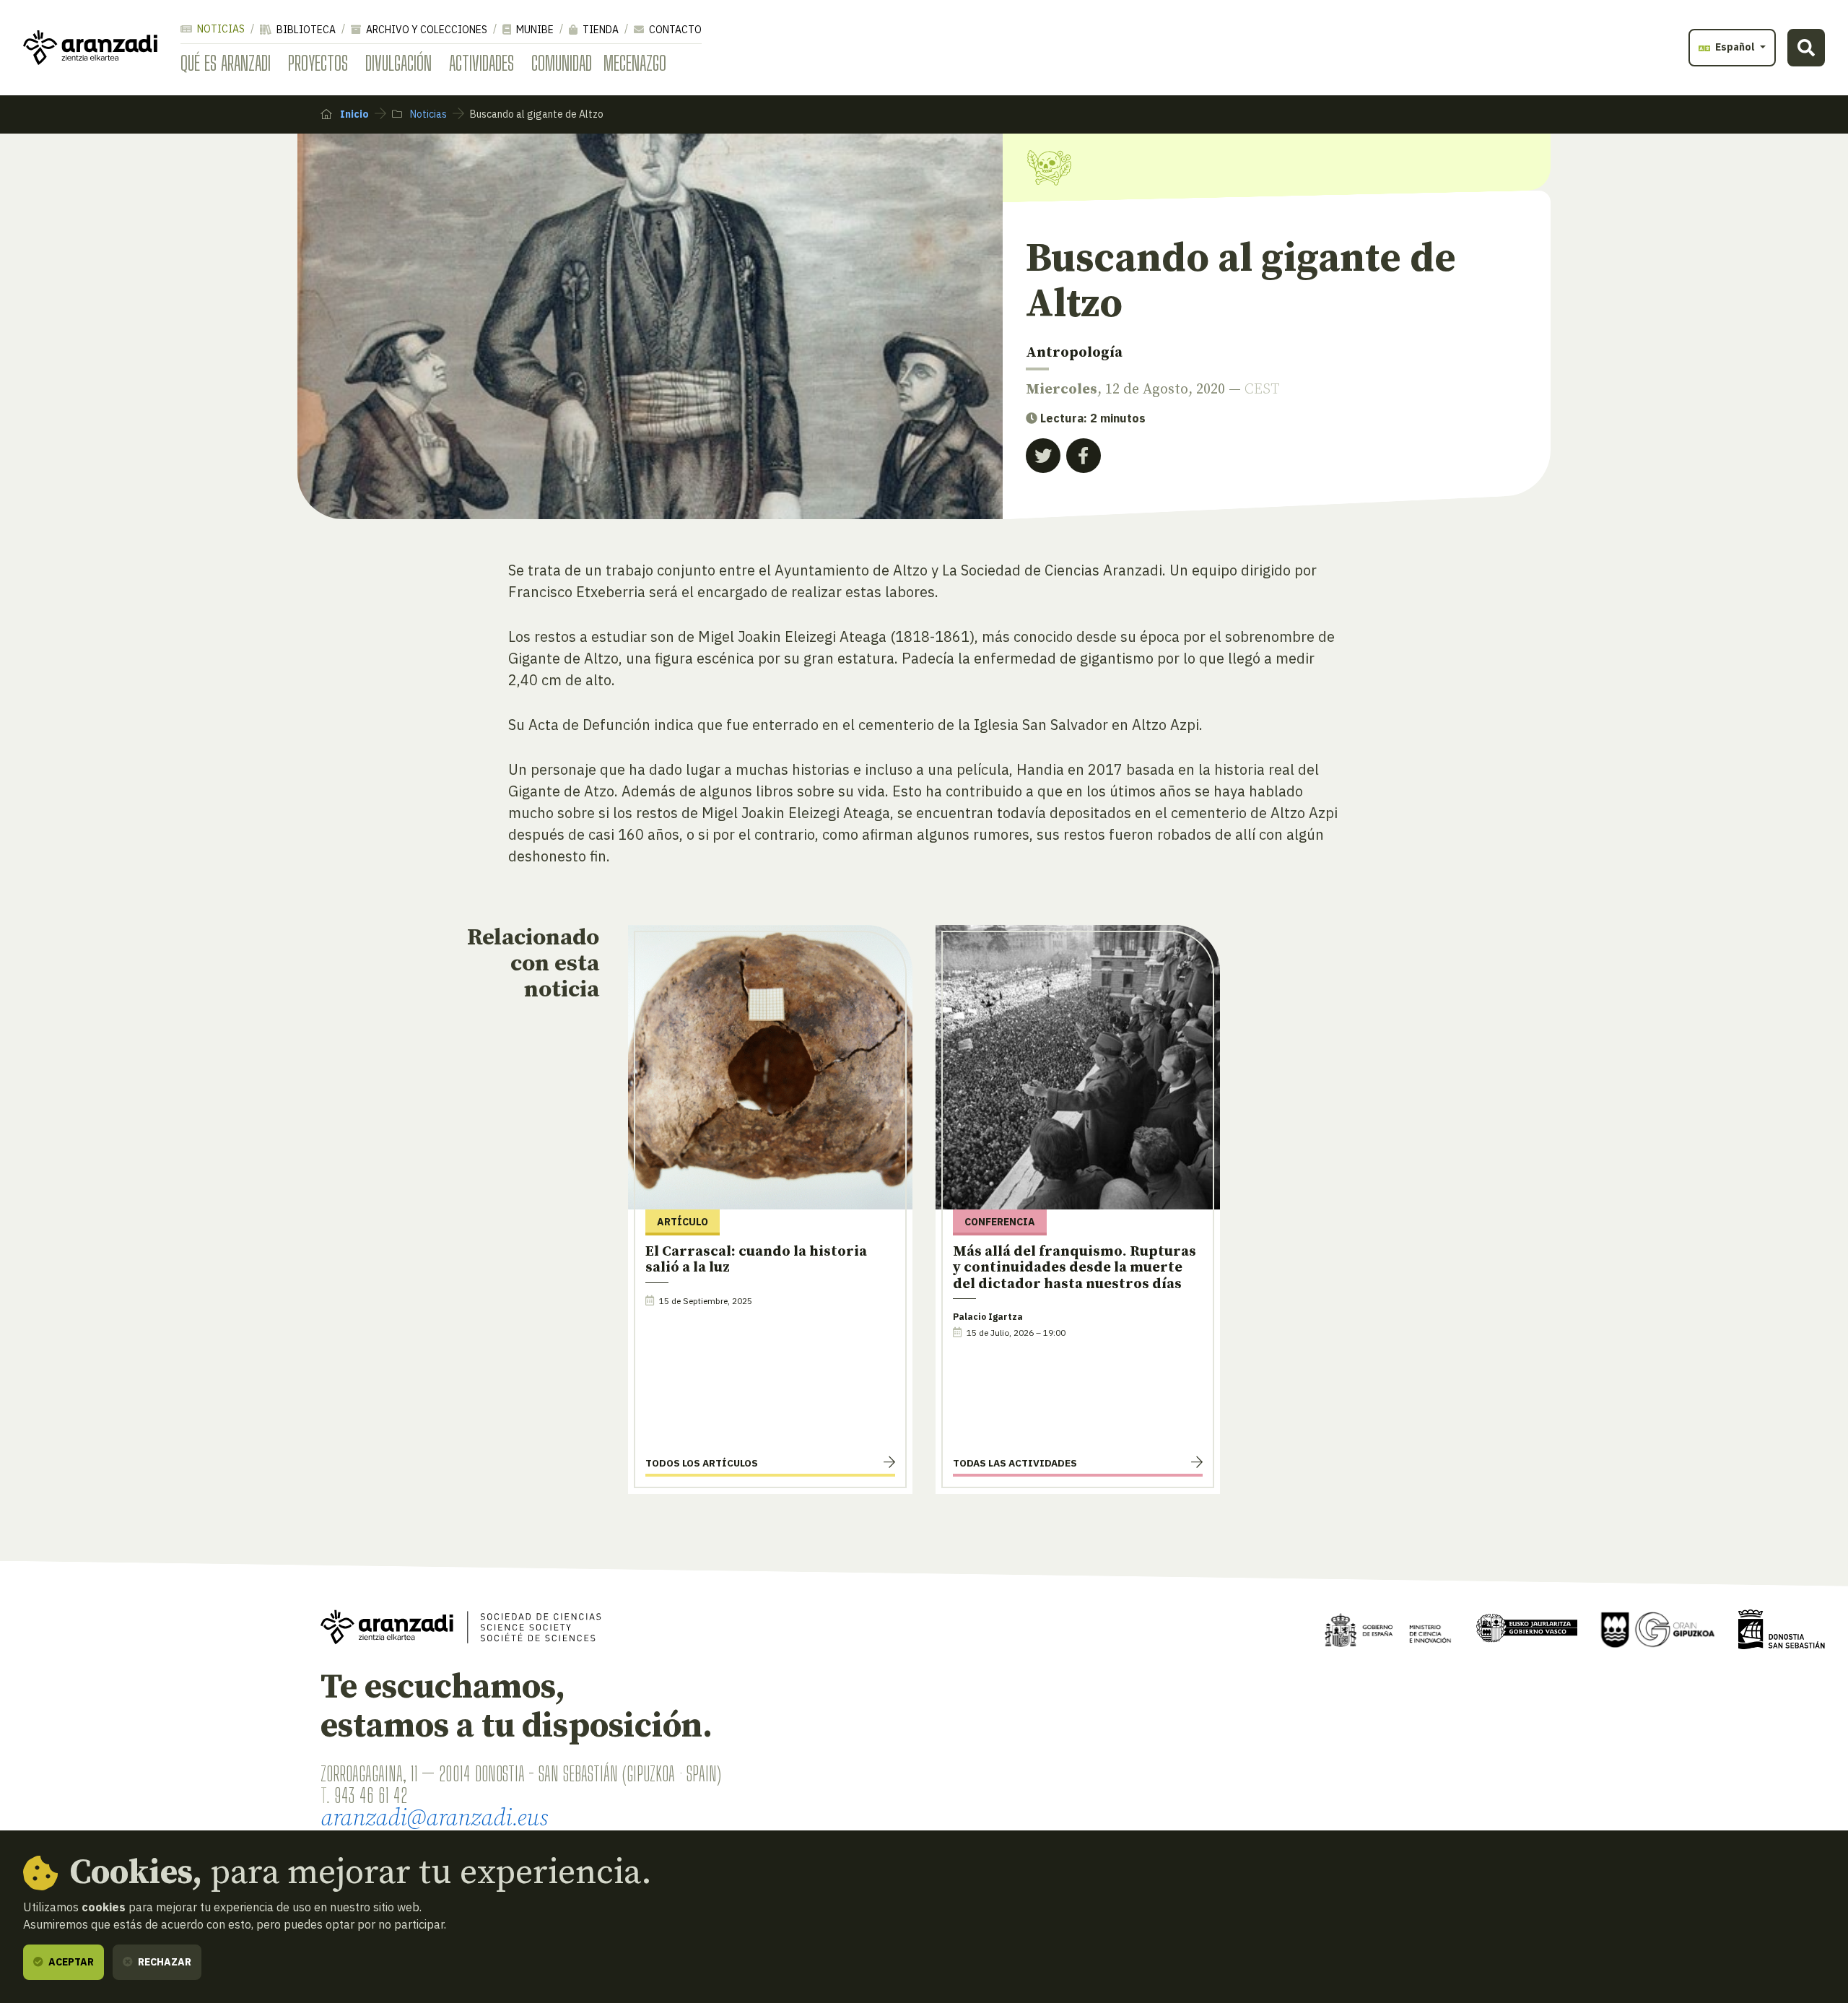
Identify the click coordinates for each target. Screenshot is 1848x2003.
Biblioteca (305, 30)
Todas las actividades (1015, 1463)
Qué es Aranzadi (226, 63)
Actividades (481, 63)
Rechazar (164, 1962)
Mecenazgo (635, 63)
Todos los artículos (702, 1463)
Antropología (1074, 353)
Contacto (674, 30)
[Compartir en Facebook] (1084, 456)
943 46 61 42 (371, 1795)
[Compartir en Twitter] (1043, 456)
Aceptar (70, 1962)
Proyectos (318, 63)
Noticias (220, 29)
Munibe (534, 30)
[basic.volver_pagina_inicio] (90, 48)
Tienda (600, 30)
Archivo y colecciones (426, 30)
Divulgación (398, 63)
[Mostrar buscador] (1806, 48)
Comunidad (562, 63)
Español (1735, 47)
